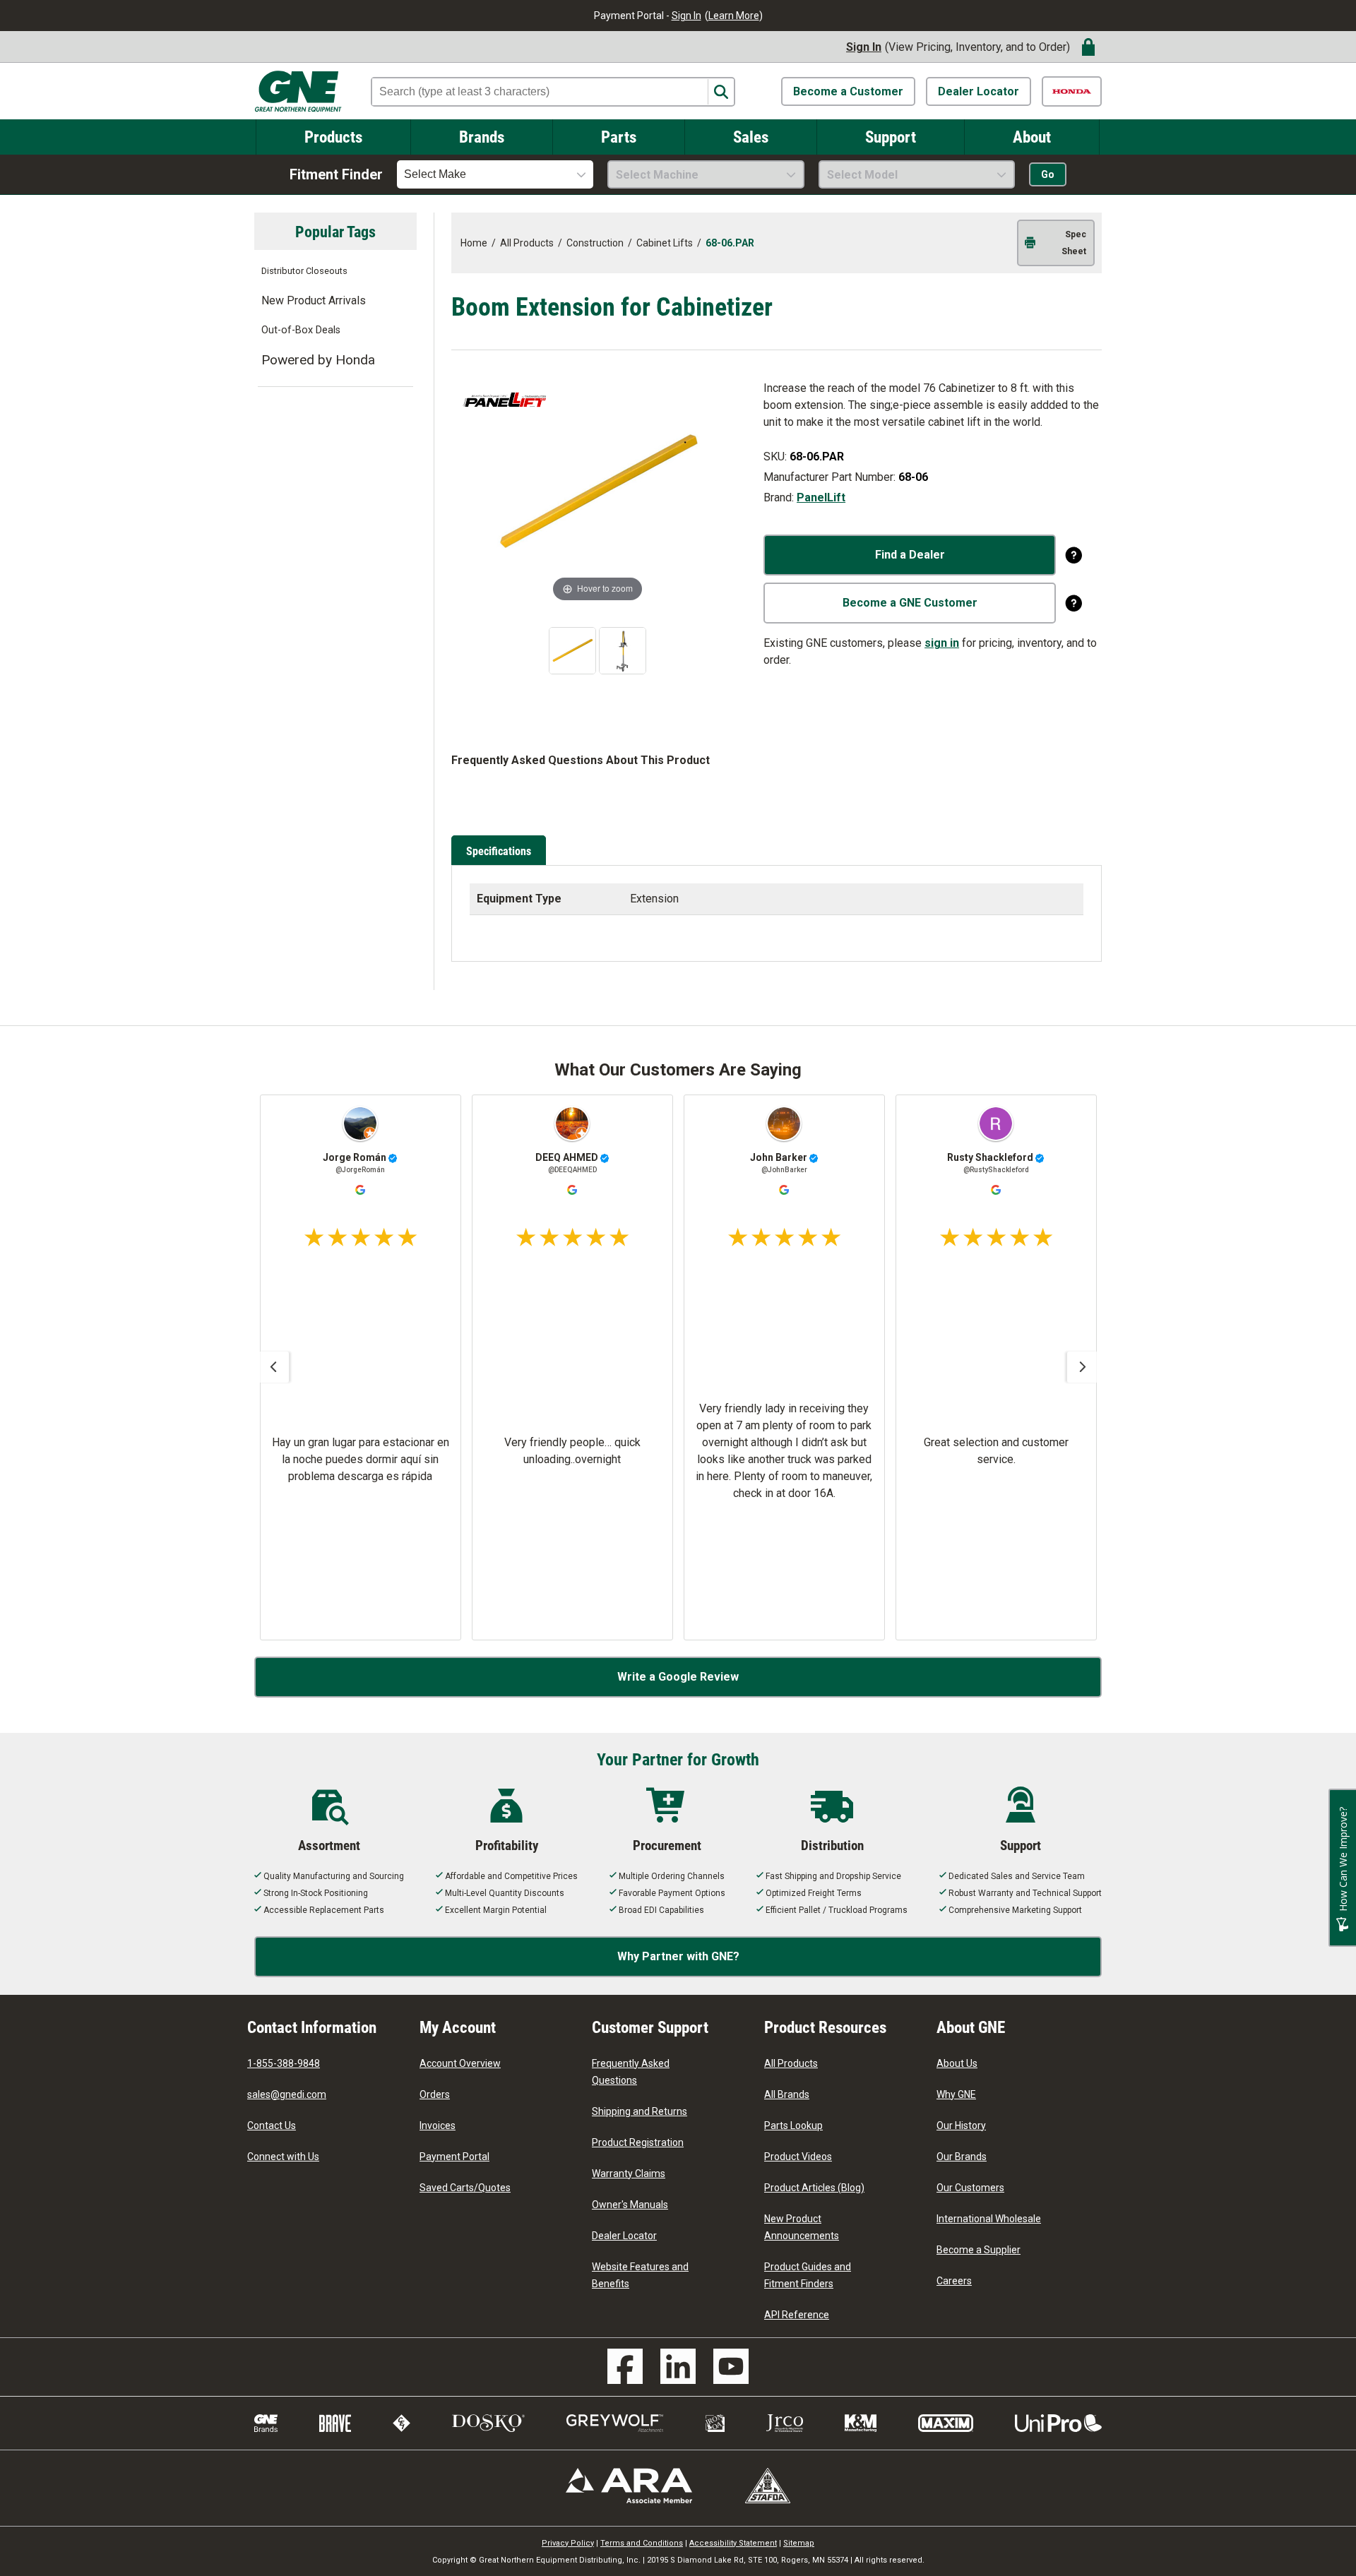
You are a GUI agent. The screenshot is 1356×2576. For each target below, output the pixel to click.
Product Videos (798, 2157)
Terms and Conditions (642, 2543)
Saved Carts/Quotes (465, 2188)
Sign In (686, 16)
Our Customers (970, 2188)
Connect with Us (283, 2157)
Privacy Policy (568, 2543)
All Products (791, 2063)
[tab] (501, 852)
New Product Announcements (802, 2227)
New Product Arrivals (314, 300)
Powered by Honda (318, 360)
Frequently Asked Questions (631, 2072)
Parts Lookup (793, 2125)
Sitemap (799, 2543)
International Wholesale (989, 2219)
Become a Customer (848, 91)
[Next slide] (1083, 1367)
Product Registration (638, 2142)
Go (1048, 174)
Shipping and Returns (640, 2111)
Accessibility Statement (733, 2543)
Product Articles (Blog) (814, 2188)
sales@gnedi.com (287, 2094)
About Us (957, 2063)
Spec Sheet (1074, 243)
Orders (435, 2094)
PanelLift (821, 497)
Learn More (734, 16)
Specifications (499, 851)
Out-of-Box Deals (301, 330)
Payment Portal (454, 2157)
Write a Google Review (678, 1677)
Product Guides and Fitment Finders (808, 2275)
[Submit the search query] (721, 92)
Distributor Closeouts (304, 271)
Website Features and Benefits (640, 2275)
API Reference (797, 2315)
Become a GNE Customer (910, 603)
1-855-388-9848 (284, 2063)
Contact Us (272, 2125)
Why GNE (956, 2094)
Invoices (438, 2125)
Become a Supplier (979, 2250)
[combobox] (495, 174)
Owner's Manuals (630, 2205)
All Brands (787, 2094)
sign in (942, 643)
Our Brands (962, 2157)
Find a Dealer (910, 555)
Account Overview (460, 2063)
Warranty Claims (629, 2173)
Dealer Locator (979, 91)
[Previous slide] (273, 1367)
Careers (954, 2281)
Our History (961, 2125)
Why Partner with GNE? (678, 1956)
